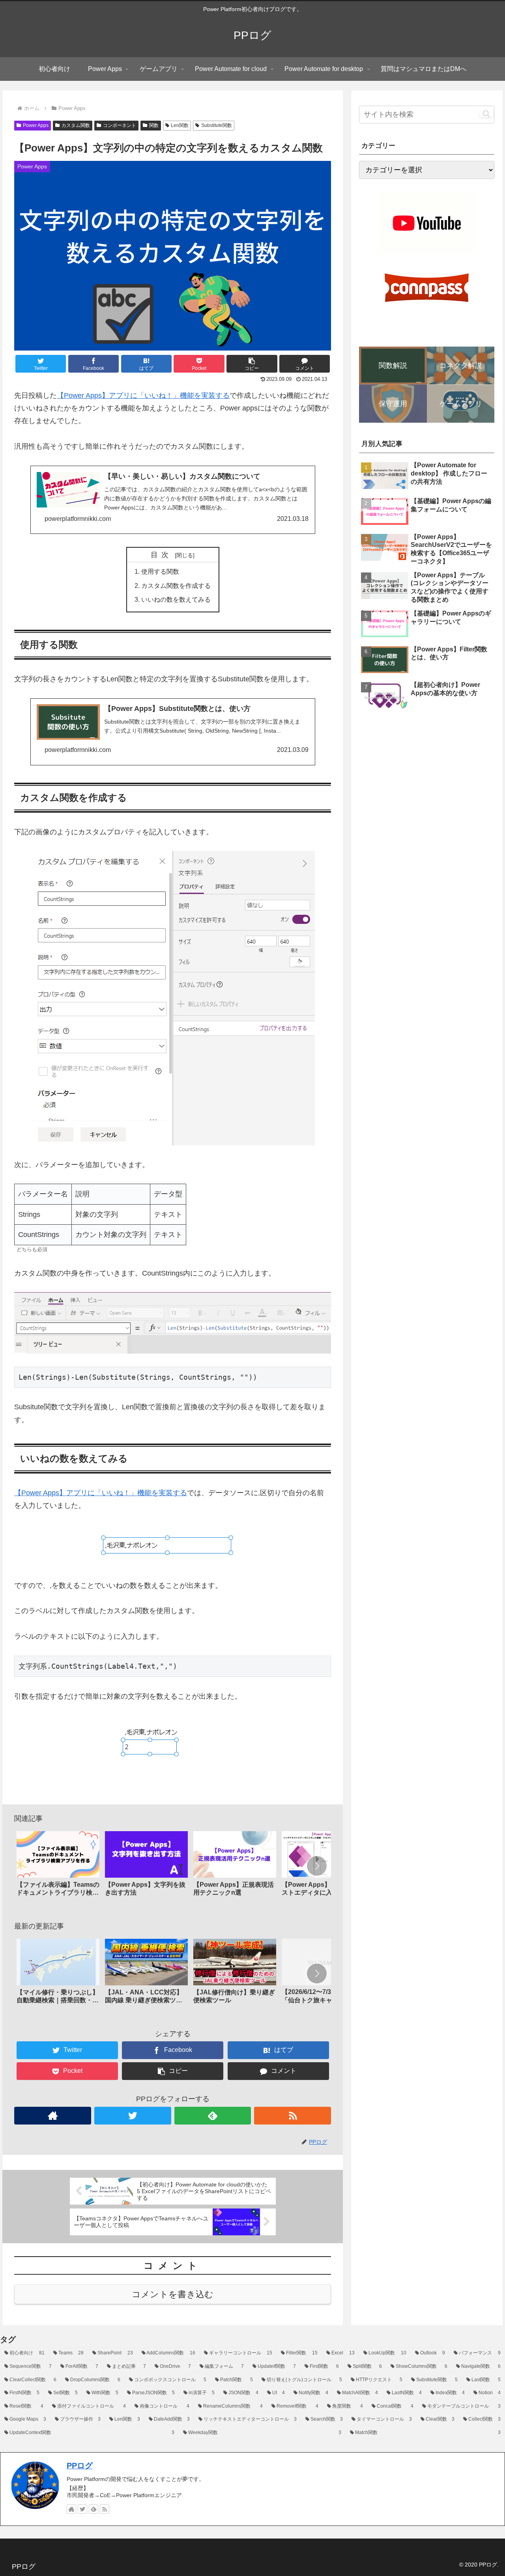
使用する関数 (160, 571)
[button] (252, 364)
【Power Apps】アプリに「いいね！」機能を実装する (143, 395)
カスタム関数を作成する (176, 586)
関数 (154, 125)
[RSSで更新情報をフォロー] (293, 2116)
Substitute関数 (217, 125)
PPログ (80, 2466)
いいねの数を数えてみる (176, 599)
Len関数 (180, 125)
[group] (58, 1867)
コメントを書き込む (173, 2294)
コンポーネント (120, 125)
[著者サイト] (53, 2116)
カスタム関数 (76, 125)
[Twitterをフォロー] (133, 2116)
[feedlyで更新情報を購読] (213, 2116)
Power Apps (36, 125)
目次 (161, 555)
